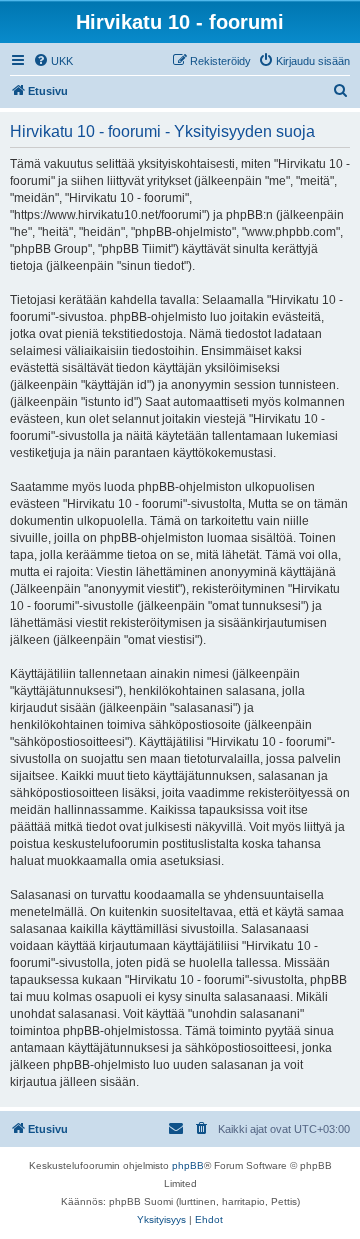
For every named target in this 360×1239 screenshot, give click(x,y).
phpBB (188, 1165)
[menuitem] (53, 61)
